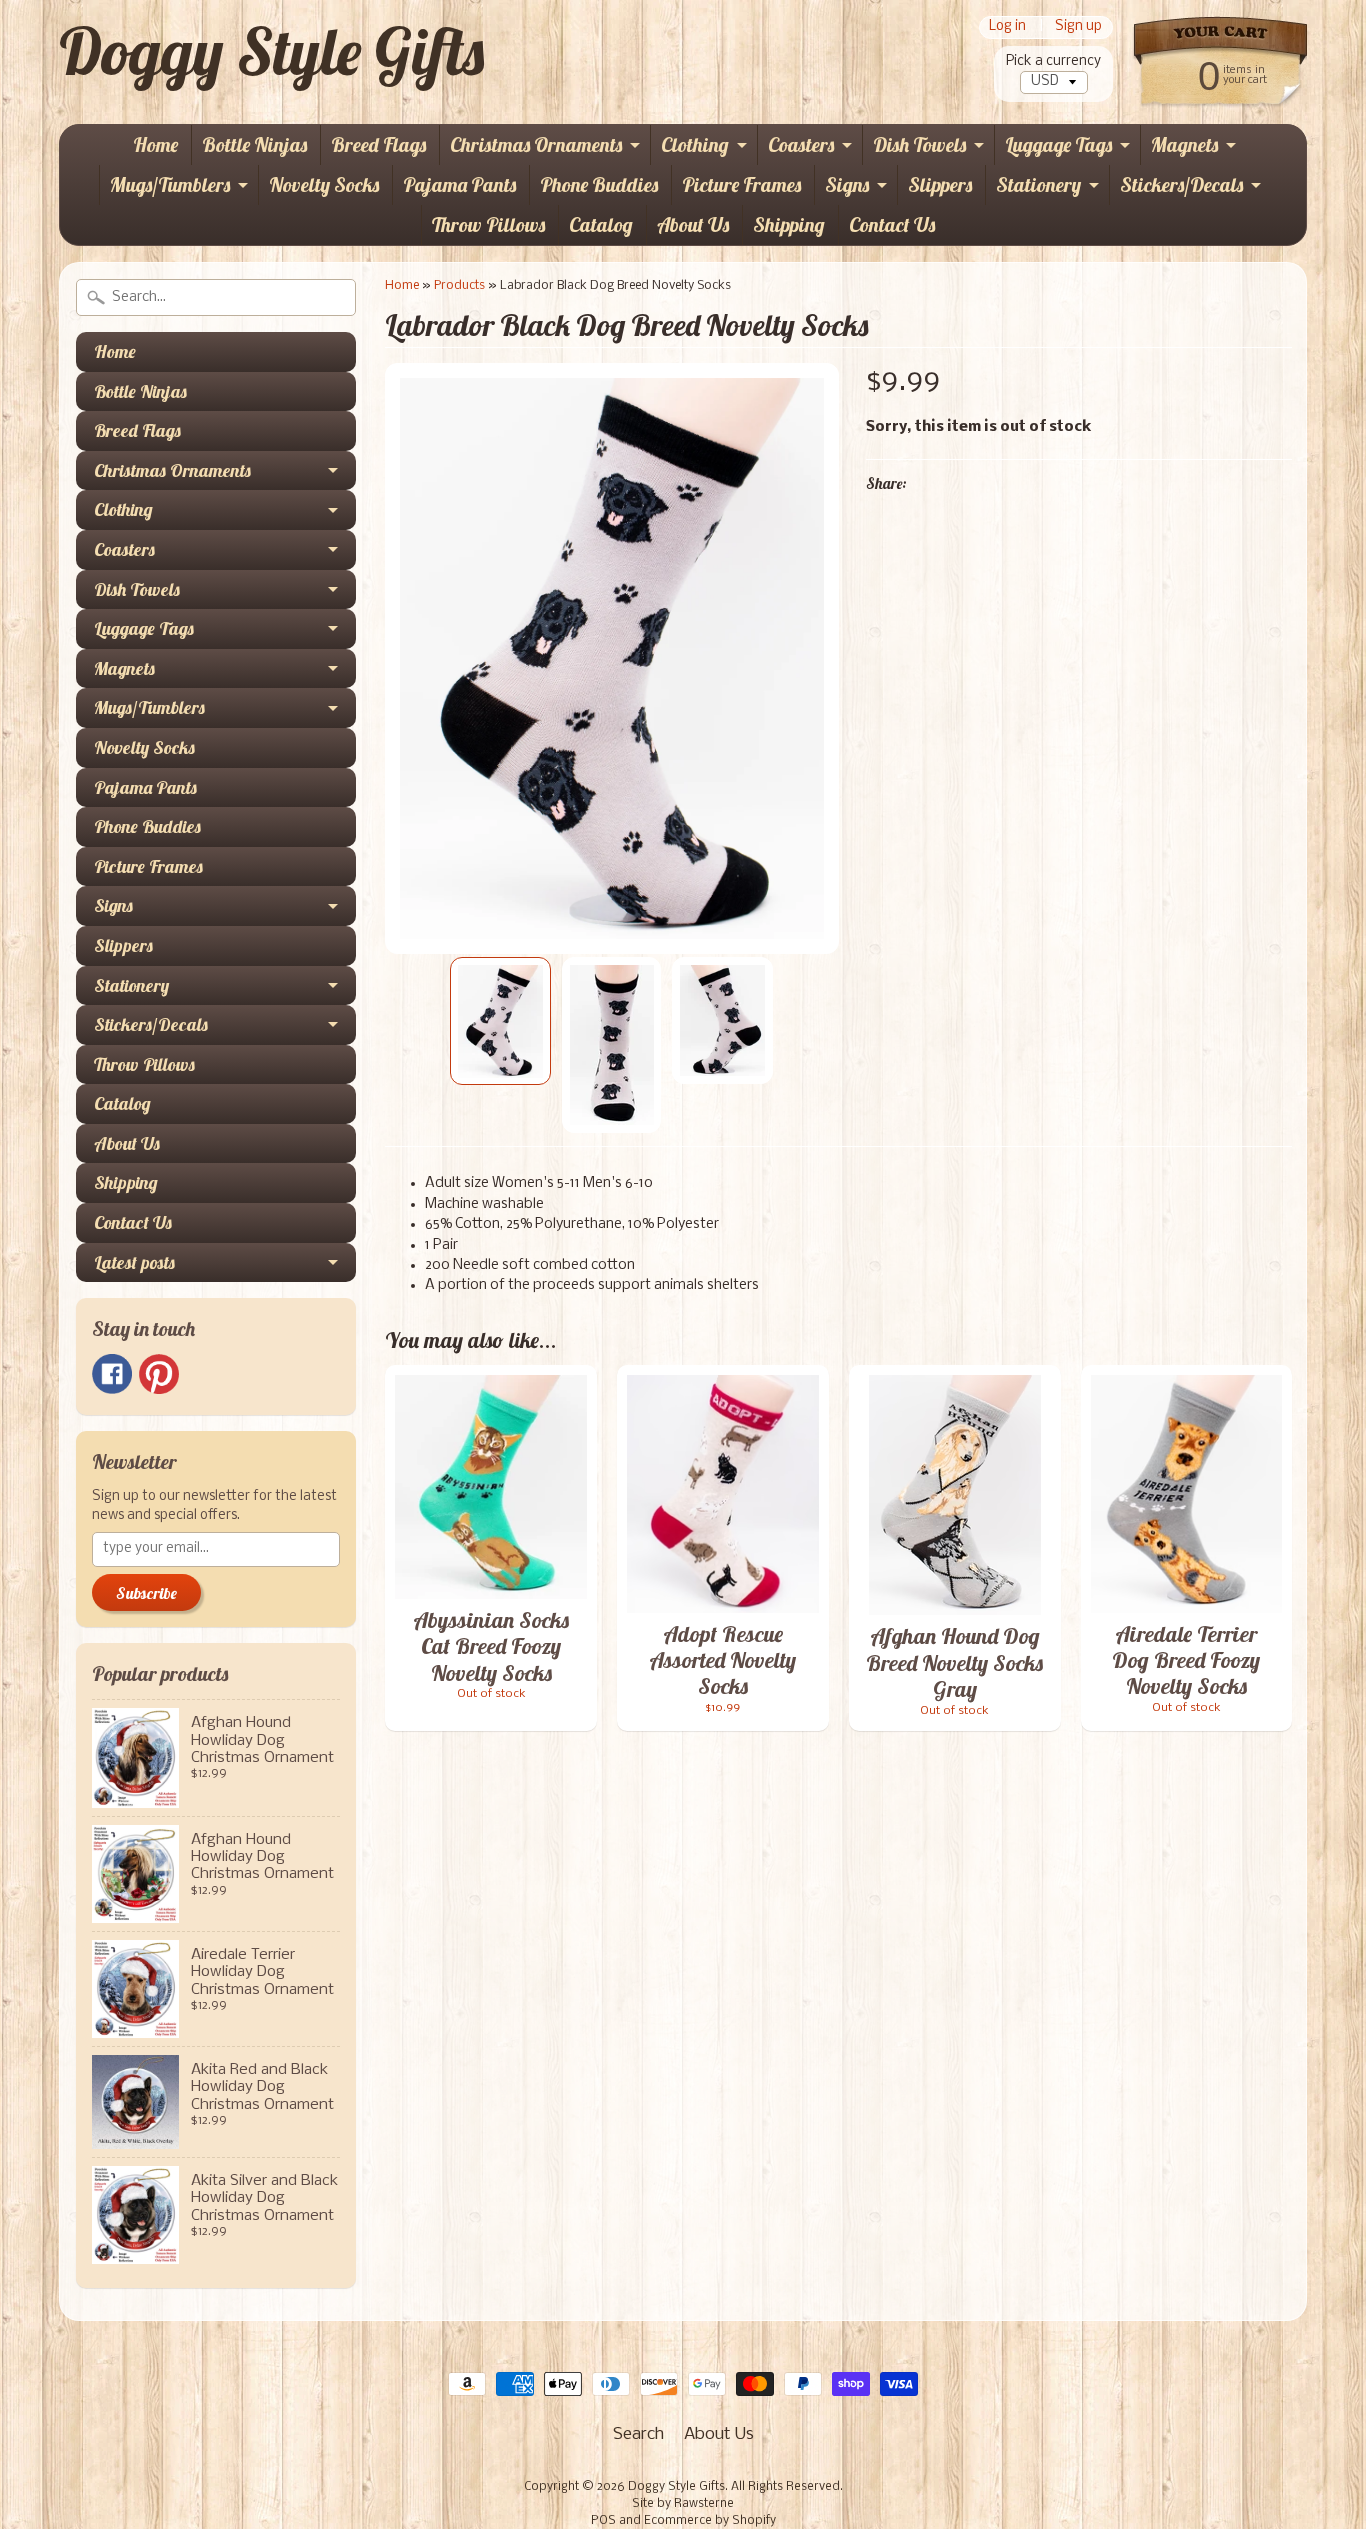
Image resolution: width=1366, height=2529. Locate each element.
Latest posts (134, 1262)
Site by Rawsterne (683, 2504)
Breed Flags (378, 144)
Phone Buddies (599, 184)
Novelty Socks (324, 184)
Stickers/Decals (1181, 184)
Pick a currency (1053, 61)
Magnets (1184, 144)
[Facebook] (112, 1374)
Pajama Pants (459, 184)
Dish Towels (919, 144)
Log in (1007, 27)
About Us (693, 224)
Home (155, 144)
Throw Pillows (488, 224)
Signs (847, 184)
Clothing (695, 144)
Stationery (1038, 184)
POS (603, 2521)
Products (459, 285)
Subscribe (146, 1593)
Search (638, 2434)
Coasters (801, 144)
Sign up (1078, 27)
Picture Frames (741, 184)
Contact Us (892, 224)
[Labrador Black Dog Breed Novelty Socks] (500, 1021)
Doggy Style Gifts (271, 51)
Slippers (940, 184)
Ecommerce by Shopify (710, 2521)
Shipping (789, 224)
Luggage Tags (1058, 144)
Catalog (601, 224)
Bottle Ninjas (254, 144)
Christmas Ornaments (536, 144)
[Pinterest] (159, 1374)
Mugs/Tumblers (170, 184)
